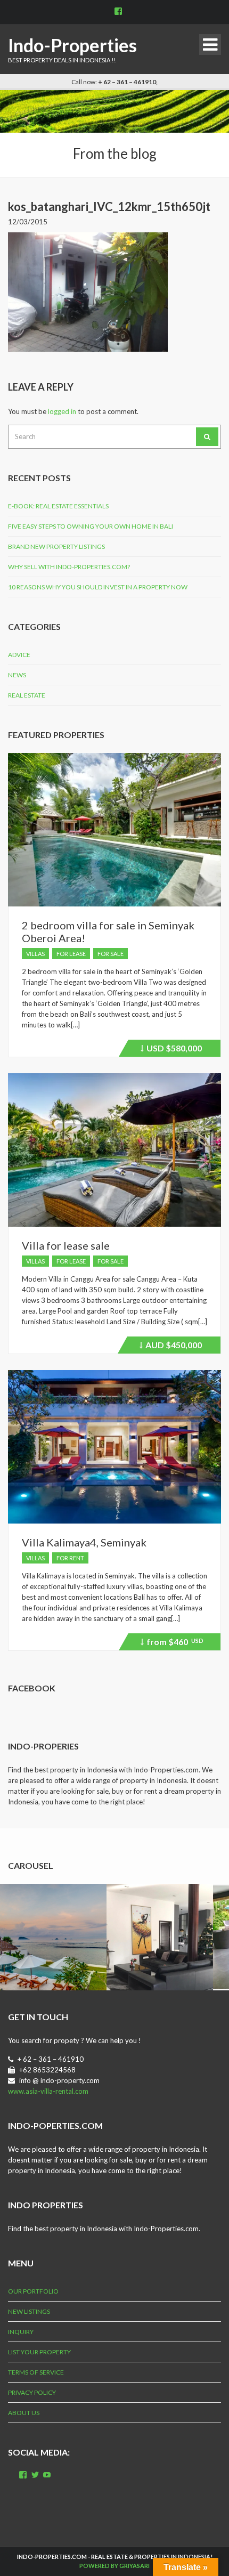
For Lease (71, 954)
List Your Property (39, 2352)
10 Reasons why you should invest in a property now (98, 587)
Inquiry (21, 2332)
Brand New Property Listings (56, 546)
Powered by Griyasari (114, 2566)
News (17, 675)
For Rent (70, 1558)
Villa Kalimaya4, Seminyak (84, 1542)
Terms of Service (36, 2372)
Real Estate (27, 695)
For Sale (111, 954)
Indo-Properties (72, 45)
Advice (19, 655)
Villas (35, 954)
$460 (173, 1643)
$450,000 (172, 1347)
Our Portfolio (33, 2291)
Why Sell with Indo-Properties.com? (69, 567)
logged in (62, 411)
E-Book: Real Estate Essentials (58, 506)
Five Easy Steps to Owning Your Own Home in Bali (91, 526)
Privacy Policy (32, 2392)
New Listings (29, 2311)
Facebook (32, 1688)
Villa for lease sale (66, 1245)
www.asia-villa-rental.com (48, 2091)
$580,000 (173, 1050)
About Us (24, 2413)
